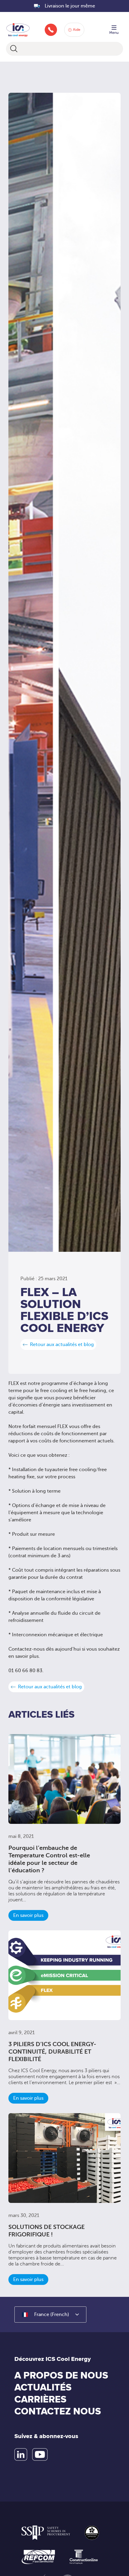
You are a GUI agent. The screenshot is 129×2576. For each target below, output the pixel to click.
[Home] (18, 29)
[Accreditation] (46, 2533)
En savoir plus (28, 1915)
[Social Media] (21, 2455)
